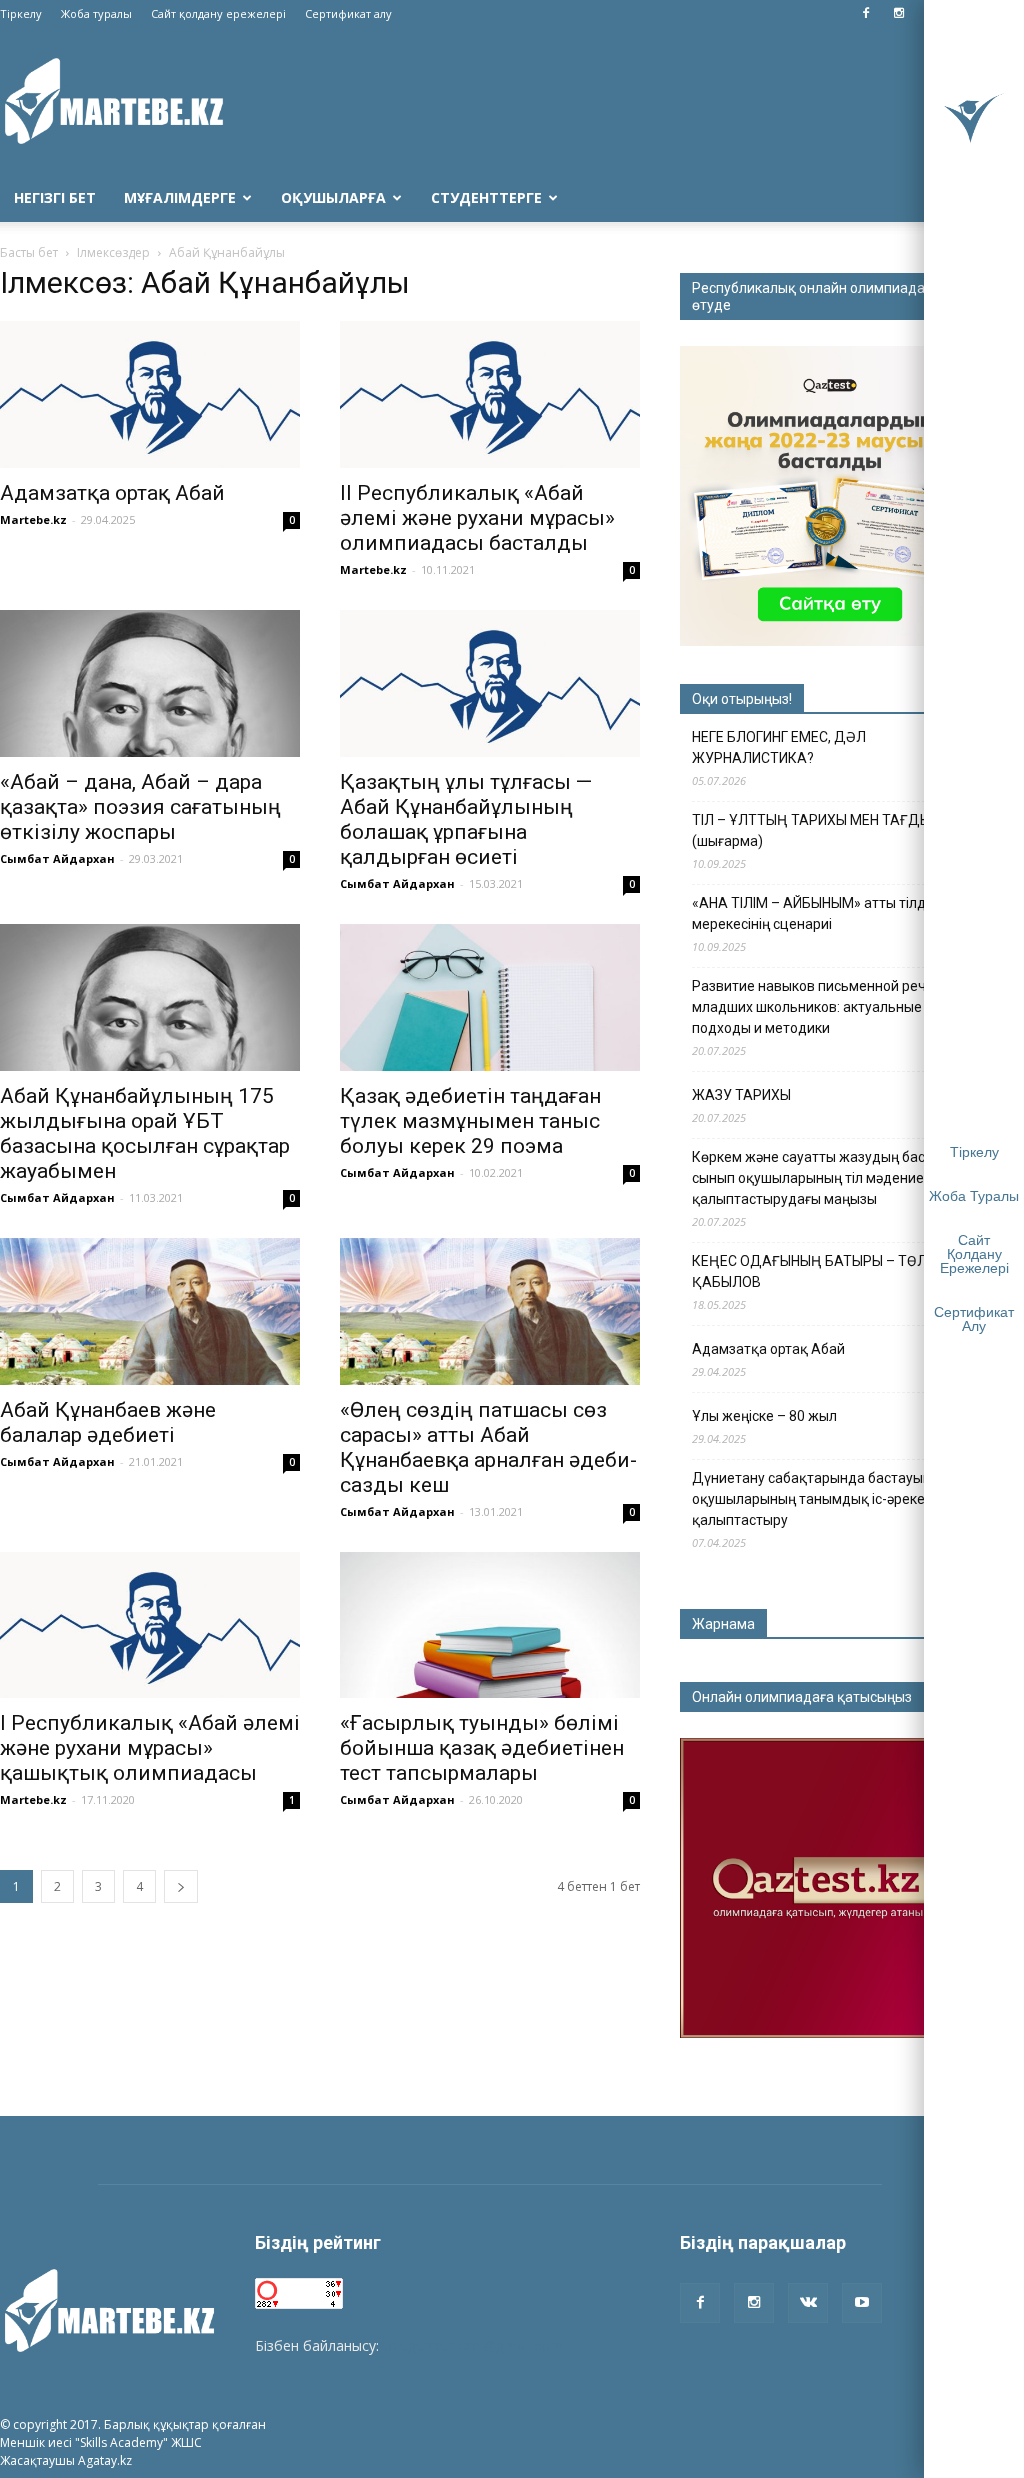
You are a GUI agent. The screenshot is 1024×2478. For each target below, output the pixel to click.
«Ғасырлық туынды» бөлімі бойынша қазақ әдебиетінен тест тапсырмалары (482, 1748)
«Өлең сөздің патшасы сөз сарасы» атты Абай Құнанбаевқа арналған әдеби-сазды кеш (488, 1447)
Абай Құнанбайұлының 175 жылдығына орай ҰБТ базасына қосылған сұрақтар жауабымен (145, 1133)
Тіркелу (21, 13)
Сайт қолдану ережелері (218, 13)
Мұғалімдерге (180, 197)
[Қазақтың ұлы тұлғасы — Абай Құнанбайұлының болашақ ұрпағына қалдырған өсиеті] (490, 683)
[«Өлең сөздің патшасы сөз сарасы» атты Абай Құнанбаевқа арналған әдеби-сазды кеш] (490, 1311)
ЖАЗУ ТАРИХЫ (741, 1095)
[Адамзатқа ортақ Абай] (150, 394)
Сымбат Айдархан (57, 858)
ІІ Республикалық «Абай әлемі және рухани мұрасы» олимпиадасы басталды (477, 518)
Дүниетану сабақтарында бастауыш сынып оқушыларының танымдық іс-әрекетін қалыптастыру (836, 1499)
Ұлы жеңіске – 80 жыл (764, 1416)
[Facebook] (866, 14)
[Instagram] (899, 14)
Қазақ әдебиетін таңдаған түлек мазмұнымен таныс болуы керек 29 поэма (470, 1121)
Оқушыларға (333, 197)
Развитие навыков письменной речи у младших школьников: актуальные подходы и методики (818, 1007)
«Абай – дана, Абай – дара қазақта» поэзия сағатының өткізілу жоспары (140, 807)
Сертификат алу (348, 13)
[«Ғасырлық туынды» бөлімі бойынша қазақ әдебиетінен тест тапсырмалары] (490, 1625)
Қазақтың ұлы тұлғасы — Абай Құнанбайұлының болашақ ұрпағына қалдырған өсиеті (466, 819)
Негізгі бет (55, 197)
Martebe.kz (33, 519)
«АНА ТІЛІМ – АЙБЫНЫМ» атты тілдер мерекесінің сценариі (817, 913)
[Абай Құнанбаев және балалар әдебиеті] (150, 1311)
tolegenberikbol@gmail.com (473, 2345)
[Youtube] (862, 2303)
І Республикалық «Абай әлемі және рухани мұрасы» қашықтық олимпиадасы (150, 1748)
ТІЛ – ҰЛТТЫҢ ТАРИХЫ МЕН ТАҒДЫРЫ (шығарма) (821, 830)
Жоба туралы (96, 13)
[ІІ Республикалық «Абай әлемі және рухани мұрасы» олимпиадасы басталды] (490, 394)
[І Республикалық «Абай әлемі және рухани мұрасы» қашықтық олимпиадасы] (150, 1625)
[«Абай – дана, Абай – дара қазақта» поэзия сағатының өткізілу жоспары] (150, 683)
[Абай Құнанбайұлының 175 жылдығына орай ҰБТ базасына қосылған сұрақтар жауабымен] (150, 997)
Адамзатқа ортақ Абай (112, 493)
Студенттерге (486, 197)
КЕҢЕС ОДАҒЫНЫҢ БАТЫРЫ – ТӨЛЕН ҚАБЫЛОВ (818, 1271)
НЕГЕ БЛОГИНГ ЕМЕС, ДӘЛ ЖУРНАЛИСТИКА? (779, 747)
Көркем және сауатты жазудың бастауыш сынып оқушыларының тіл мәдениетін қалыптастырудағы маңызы (830, 1178)
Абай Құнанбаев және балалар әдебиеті (108, 1422)
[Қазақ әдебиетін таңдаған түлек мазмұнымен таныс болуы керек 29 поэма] (490, 997)
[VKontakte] (808, 2303)
